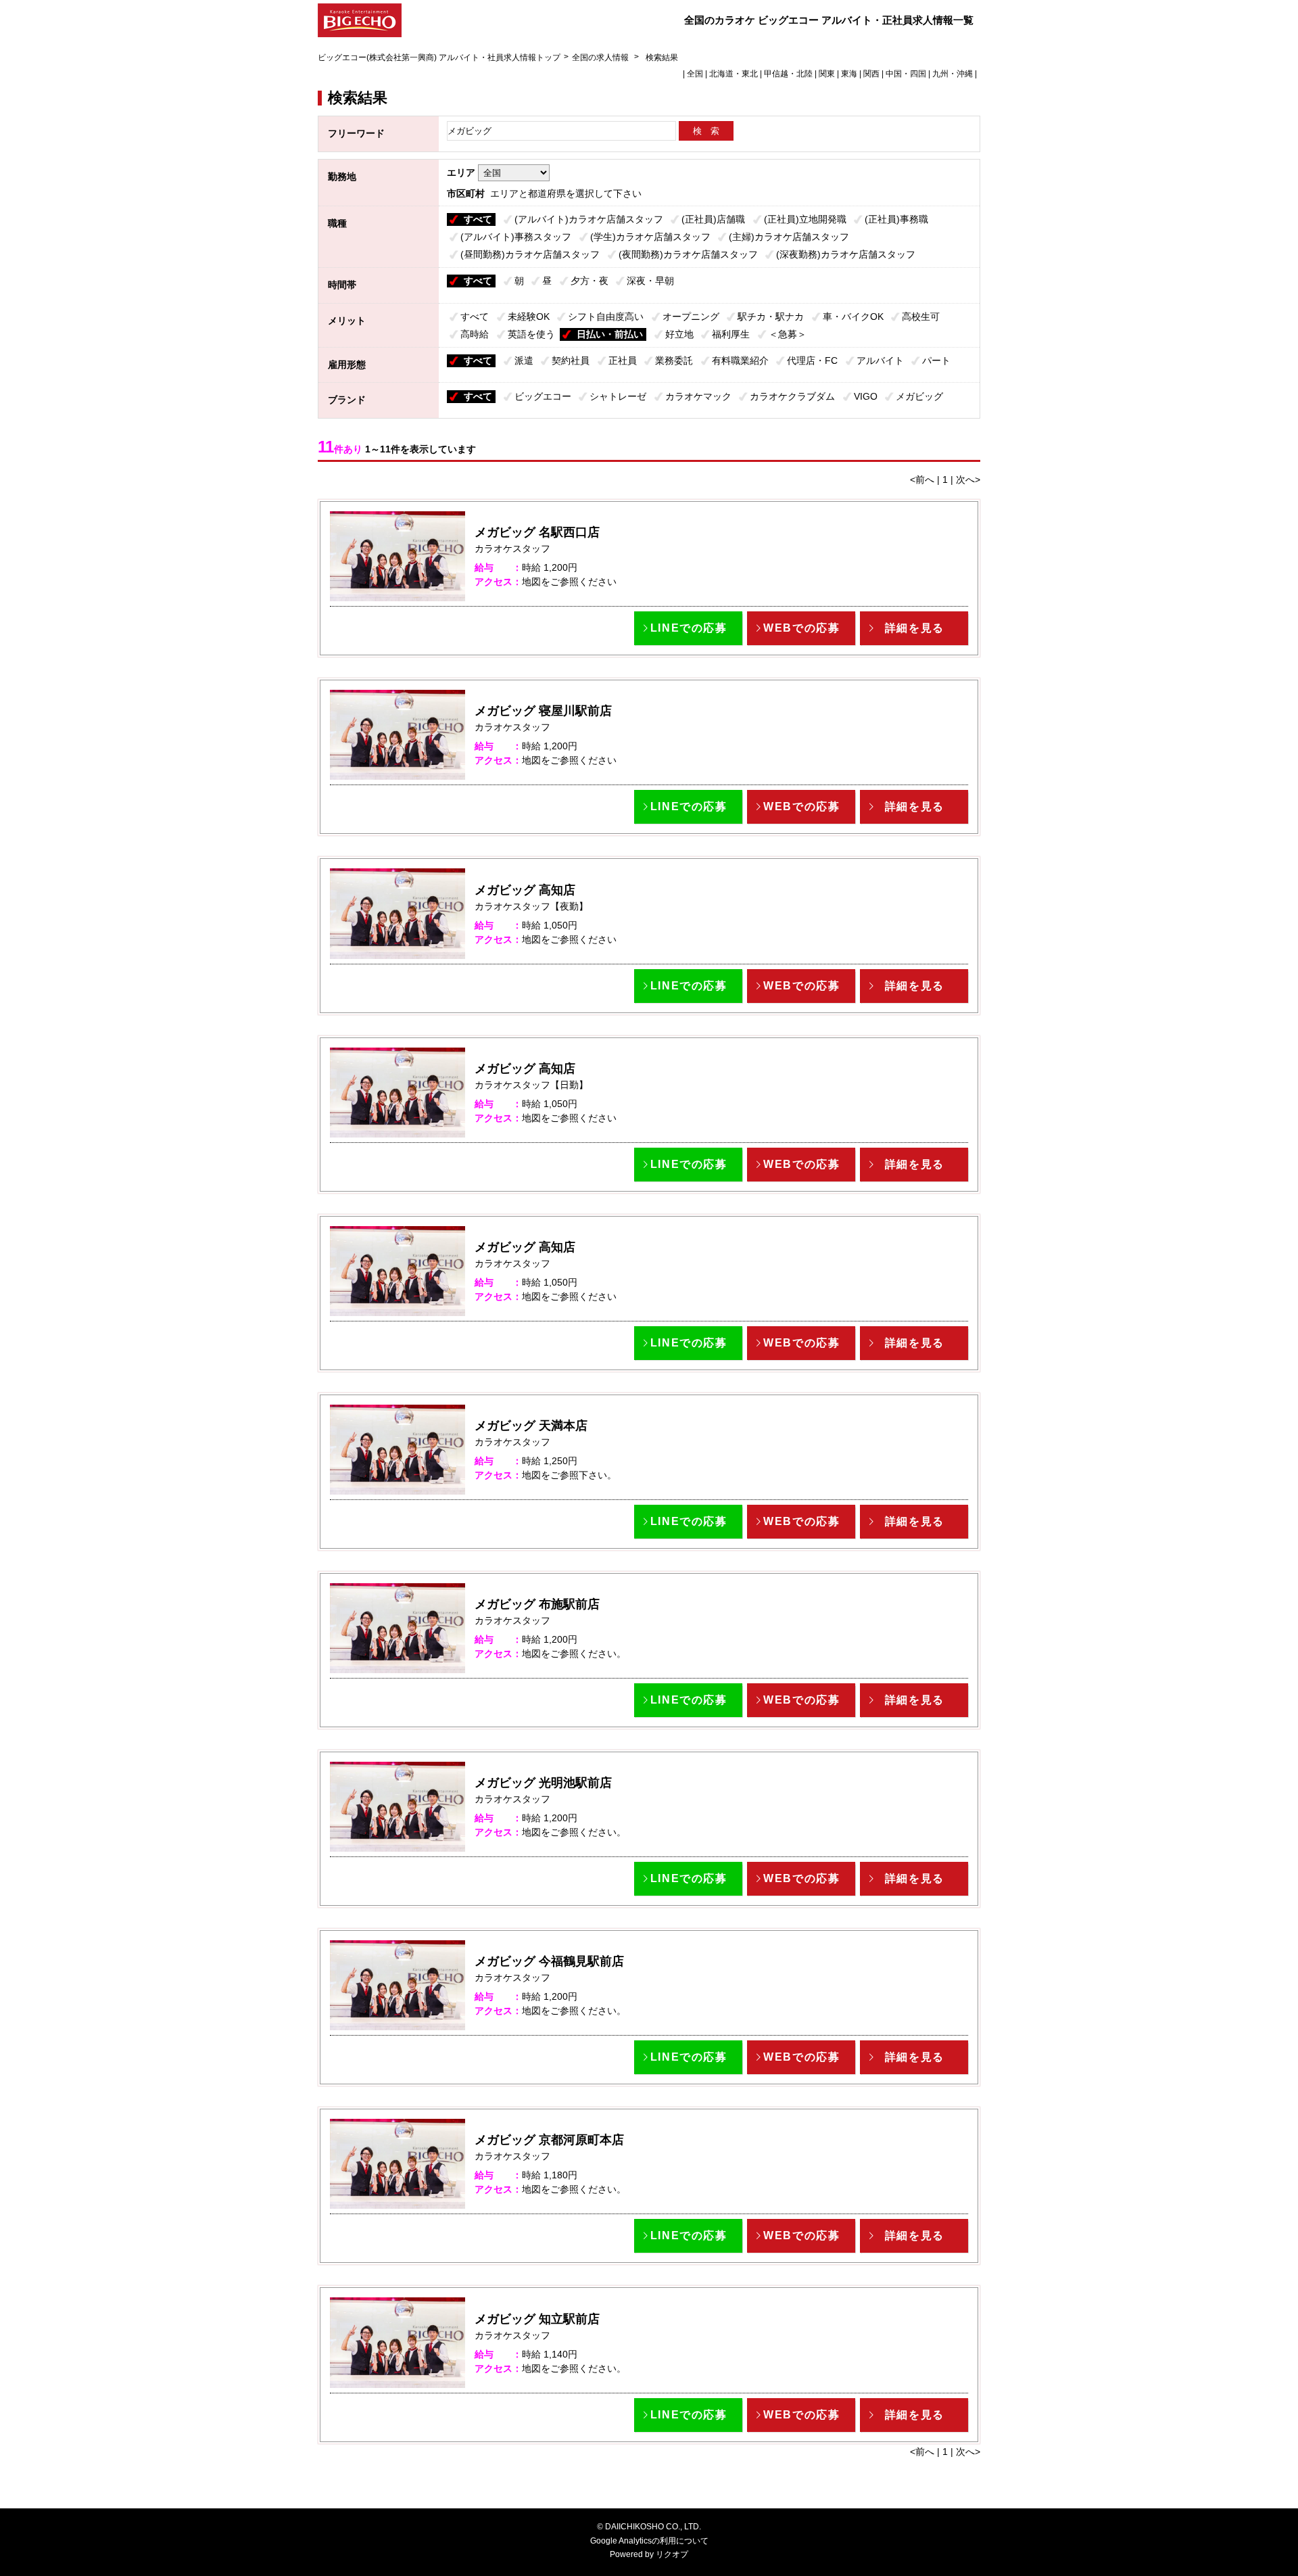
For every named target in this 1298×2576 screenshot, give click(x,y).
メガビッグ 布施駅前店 (537, 1604)
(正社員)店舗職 (713, 219)
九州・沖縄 (953, 74)
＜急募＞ (788, 334)
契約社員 (571, 360)
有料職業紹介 (740, 360)
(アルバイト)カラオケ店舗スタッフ (589, 219)
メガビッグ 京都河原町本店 (549, 2140)
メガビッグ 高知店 (525, 890)
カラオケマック (698, 396)
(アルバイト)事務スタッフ (516, 237)
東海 (849, 74)
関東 (827, 74)
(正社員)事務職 (896, 219)
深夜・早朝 (650, 281)
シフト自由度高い (606, 317)
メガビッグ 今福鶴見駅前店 (549, 1961)
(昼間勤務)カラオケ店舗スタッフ (530, 254)
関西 (871, 74)
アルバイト (880, 360)
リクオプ (672, 2554)
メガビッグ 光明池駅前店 (543, 1783)
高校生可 (921, 317)
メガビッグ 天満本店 (531, 1426)
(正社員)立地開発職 (805, 219)
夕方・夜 (590, 281)
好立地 (679, 334)
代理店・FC (812, 360)
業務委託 (674, 360)
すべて (478, 219)
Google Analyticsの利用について (649, 2541)
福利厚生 (731, 334)
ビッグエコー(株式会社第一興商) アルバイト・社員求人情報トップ (439, 57)
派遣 (524, 360)
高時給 (475, 334)
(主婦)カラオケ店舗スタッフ (789, 237)
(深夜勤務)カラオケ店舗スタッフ (846, 254)
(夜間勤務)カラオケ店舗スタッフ (688, 254)
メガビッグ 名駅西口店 (537, 532)
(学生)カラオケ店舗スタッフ (650, 237)
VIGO (866, 396)
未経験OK (529, 317)
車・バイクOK (853, 317)
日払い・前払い (610, 334)
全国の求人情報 (601, 57)
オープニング (691, 317)
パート (936, 360)
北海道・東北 (734, 74)
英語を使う (531, 334)
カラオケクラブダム (792, 396)
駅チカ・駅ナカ (771, 317)
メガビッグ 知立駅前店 (537, 2319)
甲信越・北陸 (788, 74)
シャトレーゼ (618, 396)
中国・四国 (906, 74)
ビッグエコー (543, 396)
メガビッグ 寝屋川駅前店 (543, 711)
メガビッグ (919, 396)
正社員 (623, 360)
